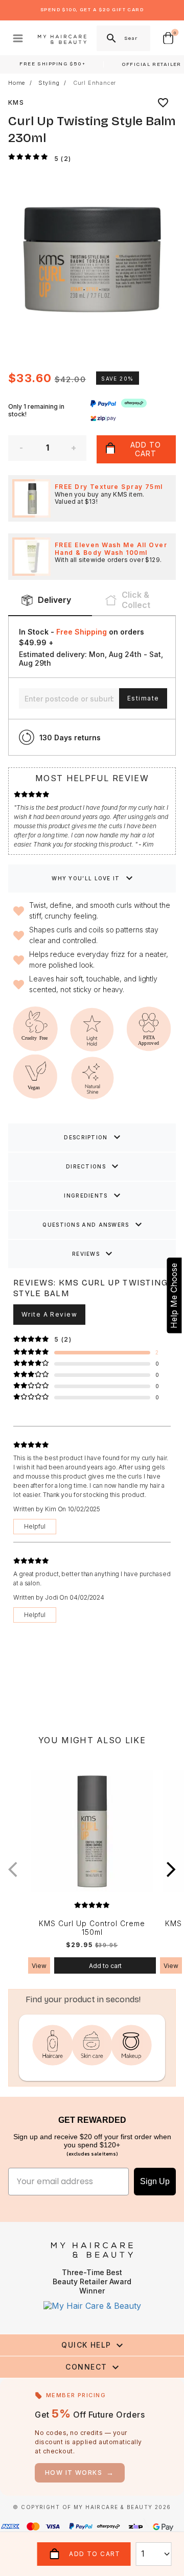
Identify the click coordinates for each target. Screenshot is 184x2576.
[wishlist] (163, 103)
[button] (171, 1869)
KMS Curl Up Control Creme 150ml (92, 1928)
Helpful (35, 1526)
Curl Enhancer (95, 83)
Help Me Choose (174, 1296)
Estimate (143, 698)
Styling (49, 83)
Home (17, 83)
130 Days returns (70, 737)
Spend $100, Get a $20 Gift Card (92, 10)
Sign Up (155, 2181)
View (39, 1966)
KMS (16, 102)
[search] (110, 38)
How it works (80, 2473)
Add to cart (105, 1966)
